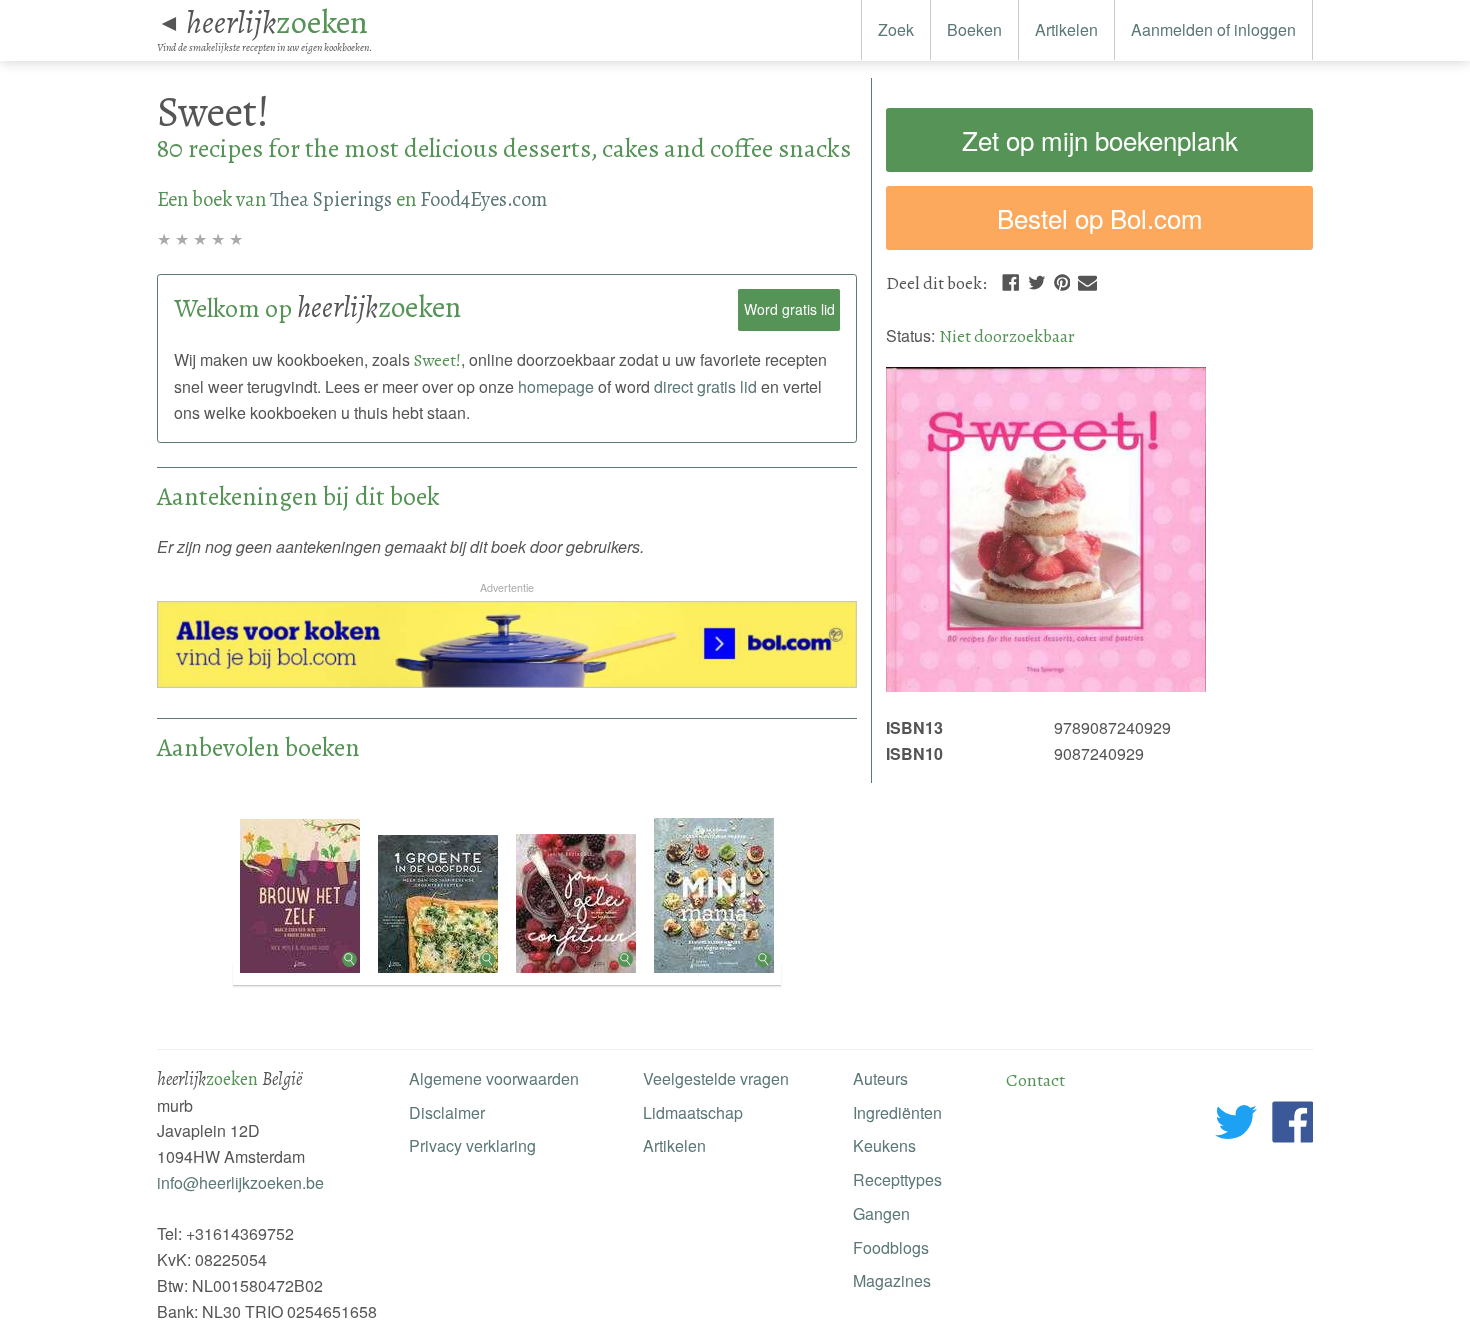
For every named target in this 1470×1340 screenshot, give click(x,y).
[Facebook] (1010, 279)
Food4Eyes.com (483, 199)
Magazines (892, 1280)
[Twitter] (1037, 279)
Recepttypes (897, 1179)
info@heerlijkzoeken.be (240, 1182)
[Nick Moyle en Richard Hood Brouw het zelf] (302, 973)
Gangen (881, 1213)
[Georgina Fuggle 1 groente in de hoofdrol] (440, 973)
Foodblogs (891, 1247)
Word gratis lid (789, 309)
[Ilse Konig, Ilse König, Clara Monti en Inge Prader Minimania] (714, 973)
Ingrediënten (897, 1112)
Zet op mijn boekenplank (1100, 139)
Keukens (884, 1145)
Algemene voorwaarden (494, 1078)
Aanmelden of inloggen (1213, 29)
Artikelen (1066, 29)
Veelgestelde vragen (716, 1078)
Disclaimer (447, 1112)
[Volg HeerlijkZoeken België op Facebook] (1292, 1125)
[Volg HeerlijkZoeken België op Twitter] (1236, 1125)
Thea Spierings (331, 199)
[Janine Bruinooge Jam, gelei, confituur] (578, 973)
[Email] (1087, 279)
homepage (556, 386)
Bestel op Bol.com (1100, 217)
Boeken (974, 29)
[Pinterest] (1062, 279)
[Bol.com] (507, 681)
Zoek (896, 29)
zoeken (277, 22)
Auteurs (880, 1078)
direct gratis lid (705, 386)
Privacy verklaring (472, 1145)
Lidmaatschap (693, 1112)
